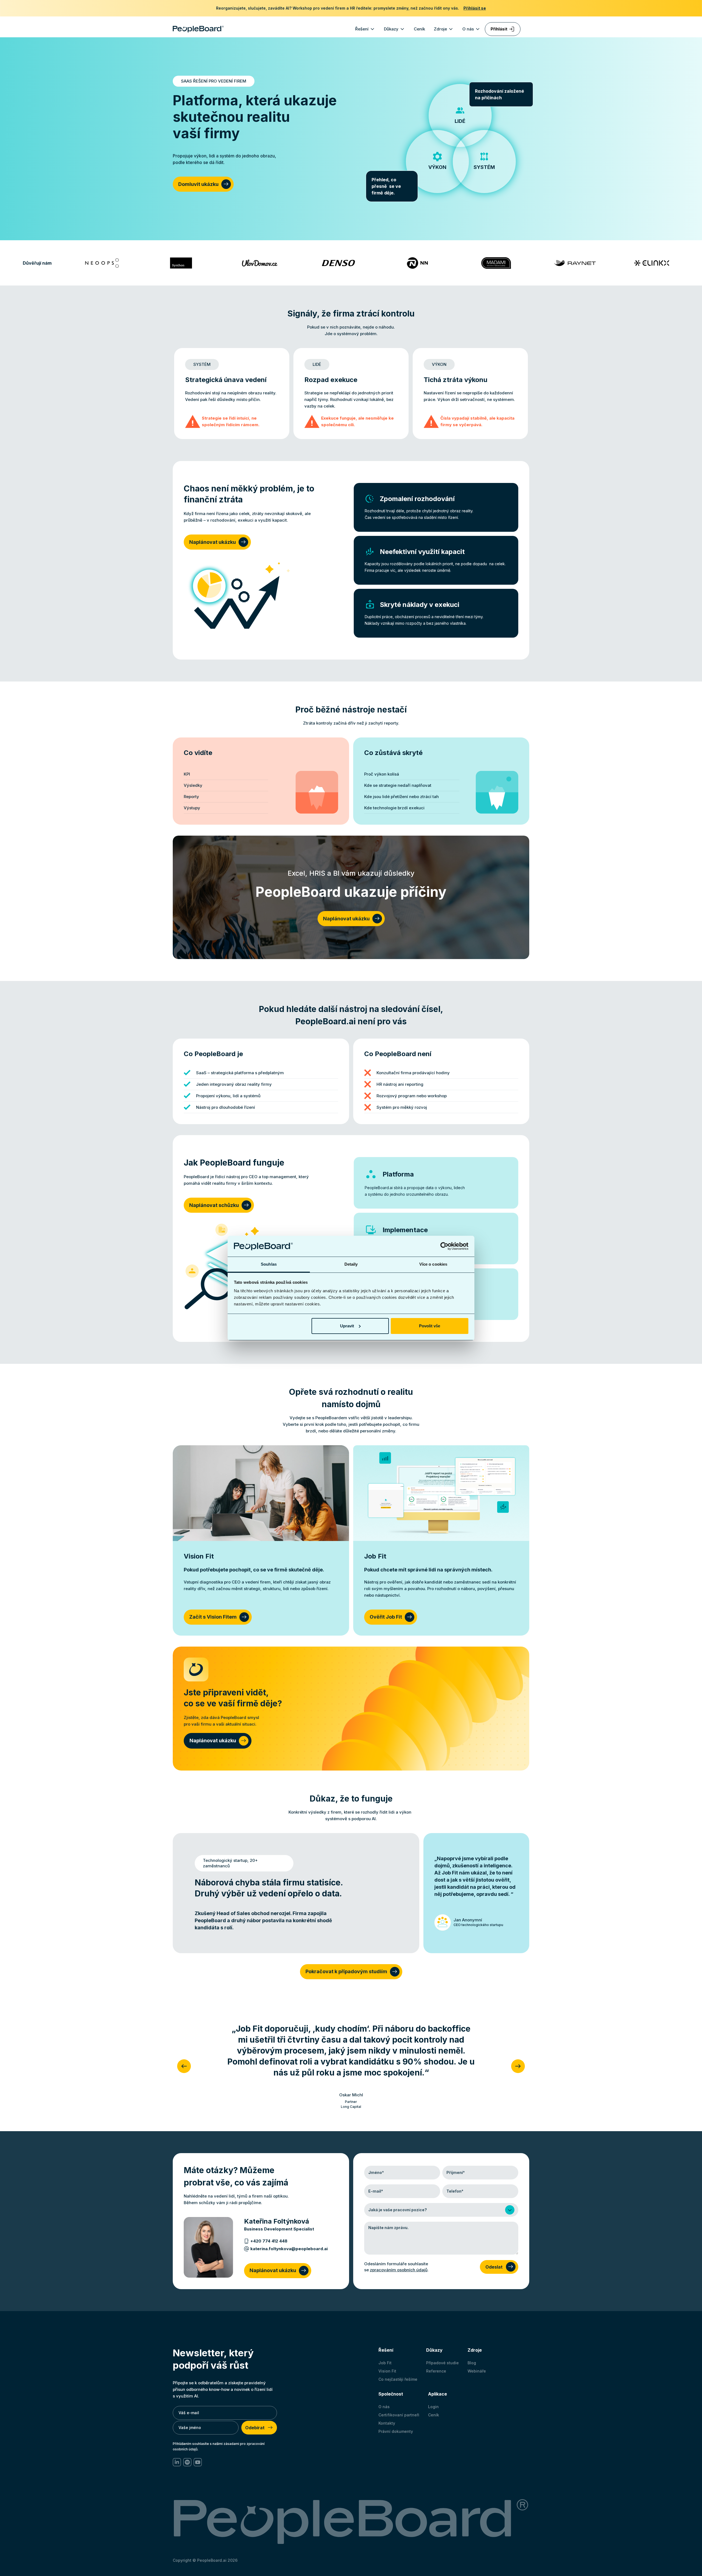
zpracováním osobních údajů (399, 2270)
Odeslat (494, 2267)
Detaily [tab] (351, 1264)
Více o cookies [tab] (433, 1264)
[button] (365, 29)
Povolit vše (430, 1326)
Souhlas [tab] (269, 1264)
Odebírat (255, 2428)
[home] (198, 29)
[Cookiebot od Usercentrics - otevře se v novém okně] (444, 1246)
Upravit (347, 1326)
